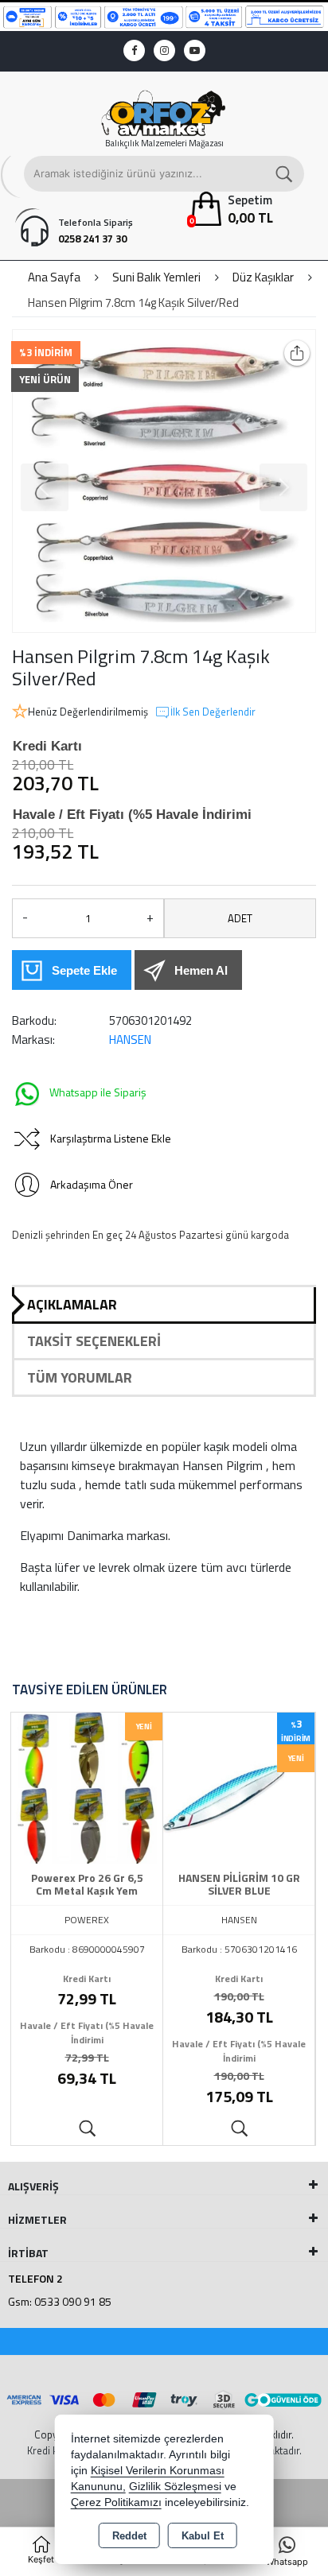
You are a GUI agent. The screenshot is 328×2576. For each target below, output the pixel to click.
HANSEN (130, 1040)
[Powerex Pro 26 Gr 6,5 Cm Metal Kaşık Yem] (87, 1787)
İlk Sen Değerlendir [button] (213, 712)
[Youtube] (195, 50)
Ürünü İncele (87, 2129)
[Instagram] (164, 50)
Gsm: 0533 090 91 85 (60, 2301)
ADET (240, 918)
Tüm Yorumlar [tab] (80, 1377)
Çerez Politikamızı (116, 2502)
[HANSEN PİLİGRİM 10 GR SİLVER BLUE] (239, 1787)
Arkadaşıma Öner (92, 1184)
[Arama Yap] (285, 174)
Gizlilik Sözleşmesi (175, 2487)
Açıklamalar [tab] (72, 1304)
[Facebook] (134, 50)
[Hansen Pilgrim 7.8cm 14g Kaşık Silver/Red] (164, 481)
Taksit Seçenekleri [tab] (94, 1341)
